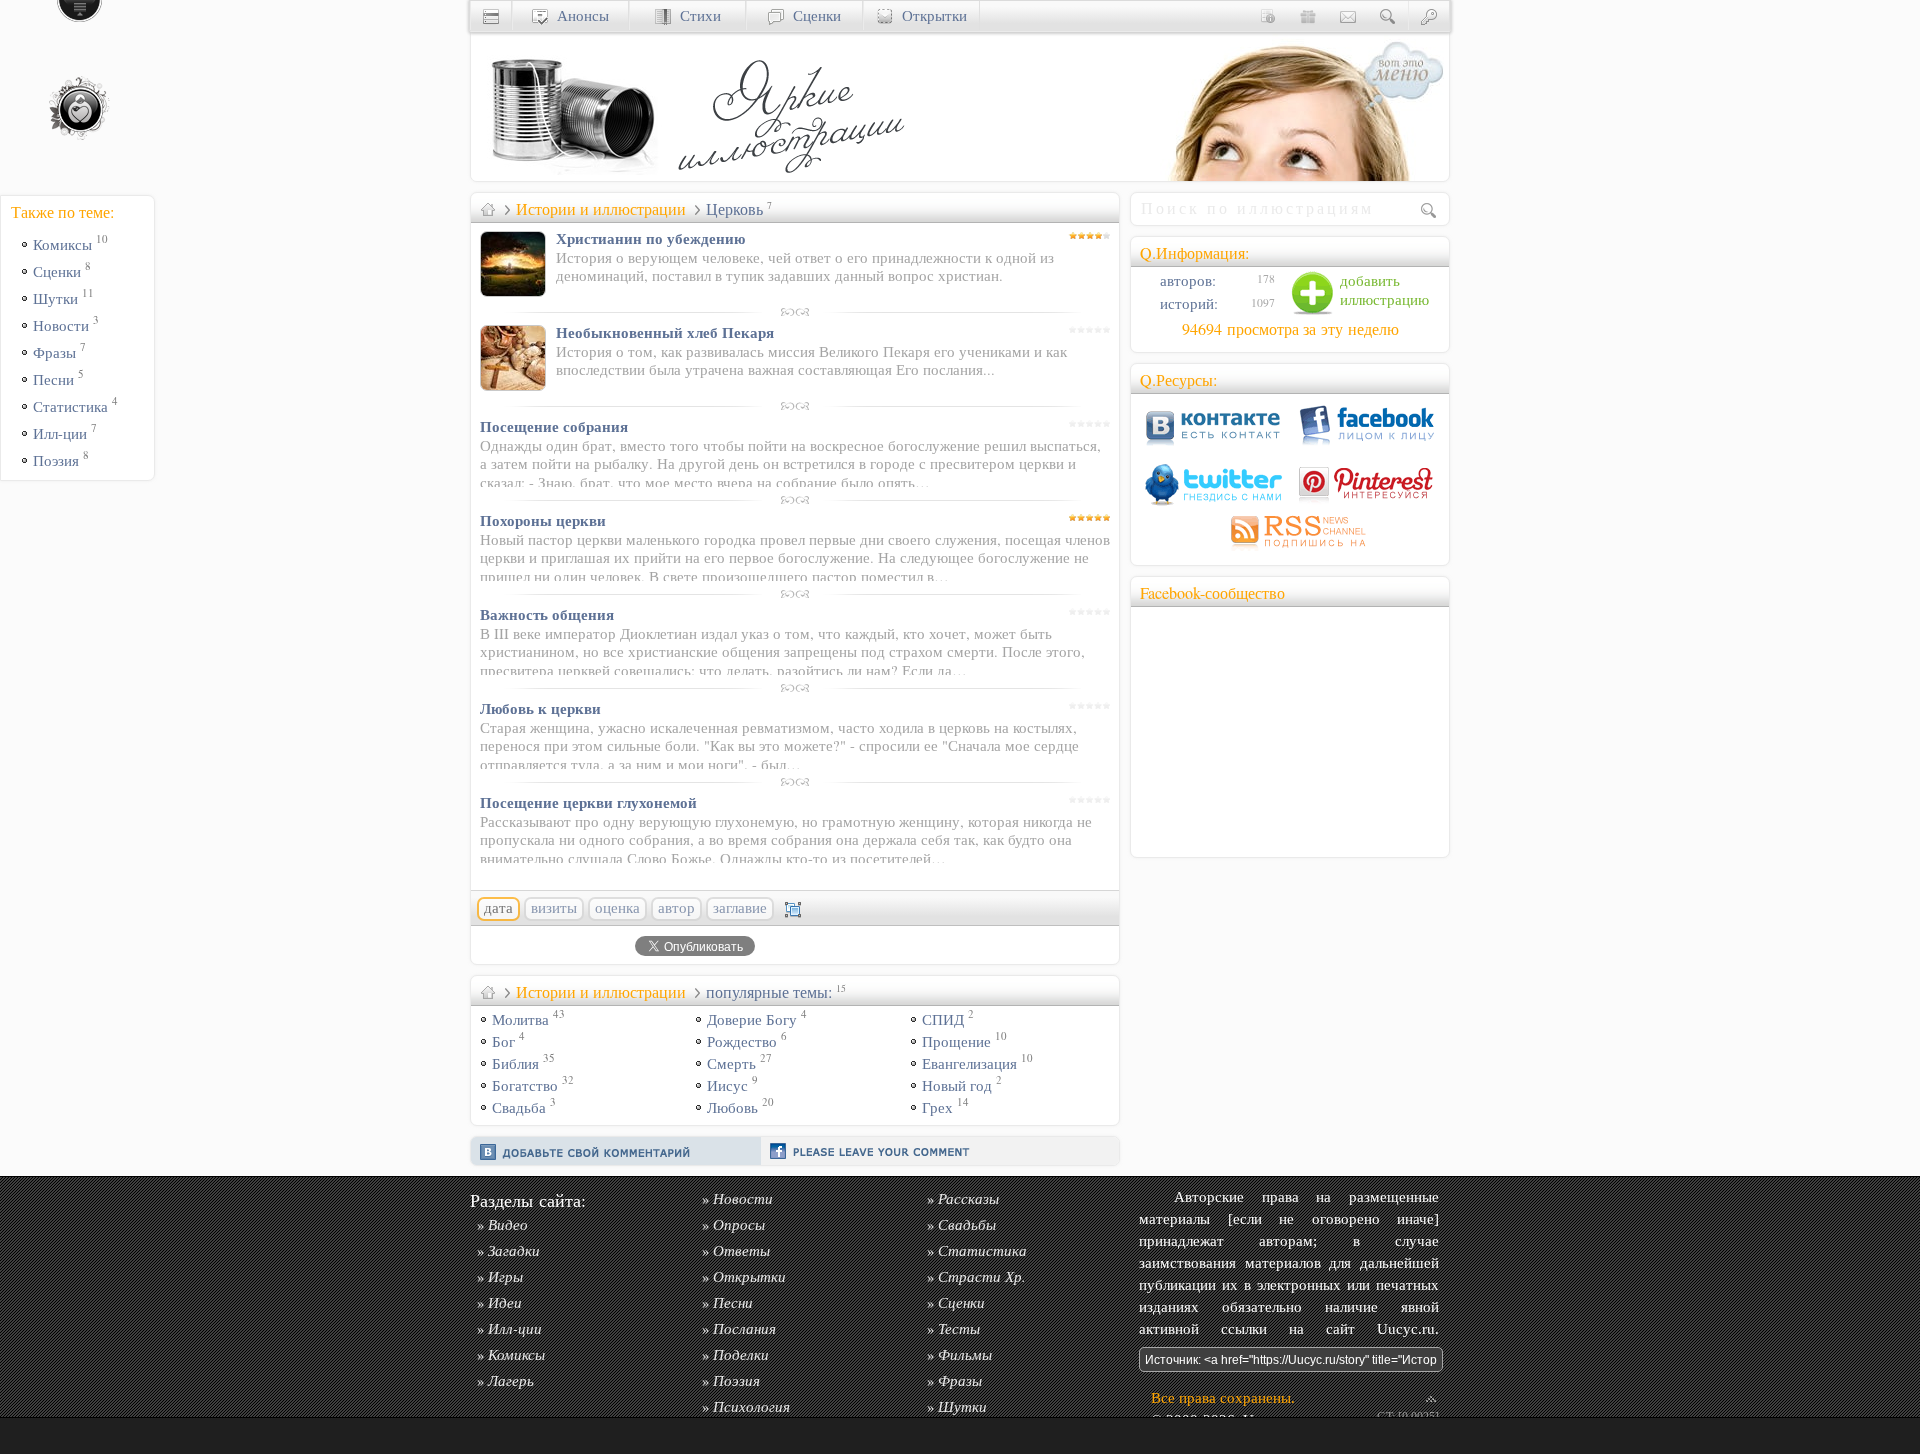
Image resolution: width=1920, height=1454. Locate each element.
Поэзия (56, 460)
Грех (937, 1107)
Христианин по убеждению (650, 238)
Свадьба (519, 1107)
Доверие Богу (752, 1019)
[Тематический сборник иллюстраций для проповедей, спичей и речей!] (796, 175)
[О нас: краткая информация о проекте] (1268, 15)
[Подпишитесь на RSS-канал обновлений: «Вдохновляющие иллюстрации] (1290, 550)
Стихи (696, 15)
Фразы (54, 352)
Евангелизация (969, 1063)
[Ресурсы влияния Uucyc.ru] (488, 209)
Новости (61, 325)
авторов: (1186, 280)
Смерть (731, 1063)
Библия (515, 1063)
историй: (1187, 303)
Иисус (727, 1085)
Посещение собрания (554, 426)
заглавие (740, 908)
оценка (617, 908)
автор (676, 908)
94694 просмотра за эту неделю (1290, 329)
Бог (503, 1041)
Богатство (525, 1085)
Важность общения (547, 614)
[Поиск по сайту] (1388, 15)
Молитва (520, 1019)
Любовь (732, 1107)
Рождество (742, 1041)
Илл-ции (60, 433)
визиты (554, 908)
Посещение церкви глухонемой (588, 802)
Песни (53, 379)
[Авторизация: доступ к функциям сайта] (1429, 15)
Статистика (70, 406)
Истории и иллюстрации (601, 209)
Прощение (956, 1041)
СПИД (943, 1019)
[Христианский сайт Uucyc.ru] (571, 175)
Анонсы (578, 15)
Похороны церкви (543, 520)
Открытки (930, 15)
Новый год (957, 1085)
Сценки (812, 15)
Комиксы (62, 244)
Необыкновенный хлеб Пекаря (665, 332)
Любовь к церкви (540, 708)
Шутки (55, 298)
